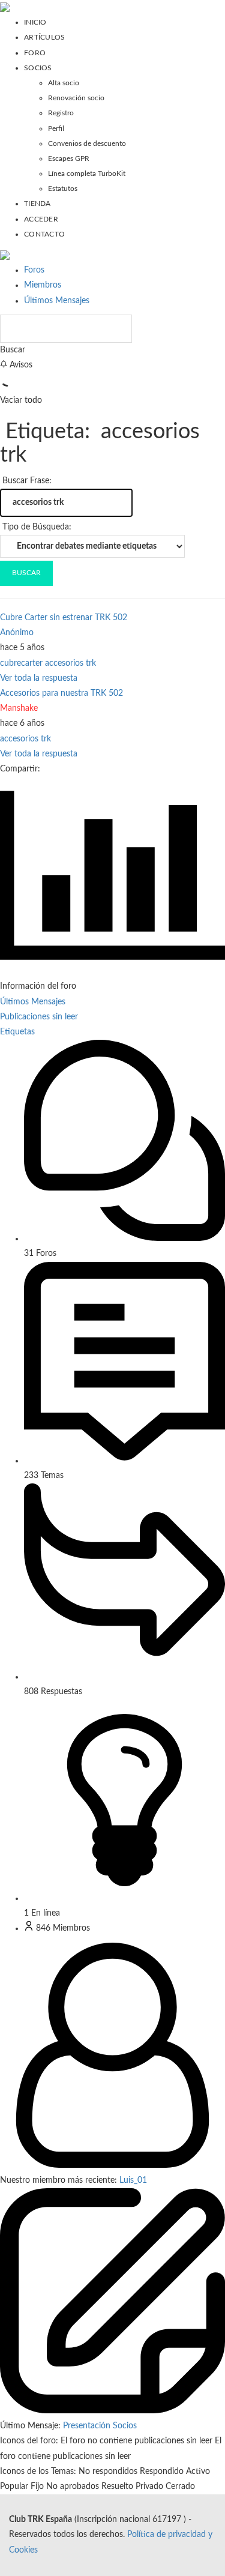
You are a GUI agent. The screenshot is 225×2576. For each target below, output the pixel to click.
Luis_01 (133, 2180)
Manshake (19, 708)
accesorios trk (70, 663)
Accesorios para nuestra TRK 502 (61, 693)
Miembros (43, 285)
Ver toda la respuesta (39, 678)
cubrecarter (21, 663)
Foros (34, 270)
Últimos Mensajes (57, 301)
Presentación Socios (100, 2426)
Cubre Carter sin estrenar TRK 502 (64, 618)
